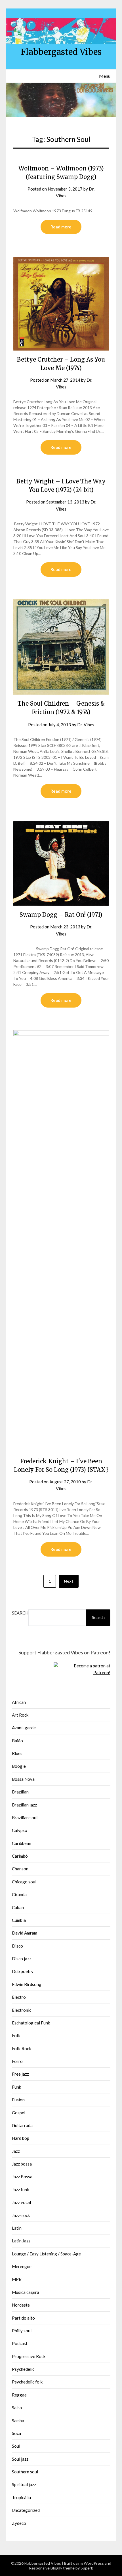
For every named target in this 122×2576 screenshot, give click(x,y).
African (19, 1702)
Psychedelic (23, 2369)
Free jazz (20, 2074)
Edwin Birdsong (27, 1984)
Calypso (20, 1830)
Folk (16, 2035)
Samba (18, 2421)
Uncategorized (26, 2510)
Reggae (19, 2395)
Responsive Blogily (46, 2568)
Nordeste (21, 2305)
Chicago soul (24, 1882)
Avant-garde (24, 1728)
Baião (17, 1741)
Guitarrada (22, 2125)
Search (20, 1613)
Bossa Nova (23, 1779)
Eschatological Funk (31, 2023)
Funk (16, 2087)
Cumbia (19, 1920)
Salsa (17, 2408)
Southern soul (25, 2472)
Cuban (18, 1907)
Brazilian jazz (24, 1805)
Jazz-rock (21, 2215)
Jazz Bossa (22, 2177)
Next (69, 1581)
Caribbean (22, 1843)
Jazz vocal (21, 2202)
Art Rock (20, 1715)
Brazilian (20, 1792)
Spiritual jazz (24, 2484)
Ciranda (19, 1894)
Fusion (18, 2100)
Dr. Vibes (86, 725)
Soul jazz (20, 2459)
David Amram (25, 1933)
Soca (16, 2433)
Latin (17, 2228)
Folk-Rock (21, 2048)
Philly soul (22, 2331)
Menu (105, 76)
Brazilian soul (25, 1818)
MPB (17, 2279)
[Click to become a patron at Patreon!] (82, 1672)
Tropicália (21, 2497)
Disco (17, 1946)
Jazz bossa (22, 2164)
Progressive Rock (29, 2356)
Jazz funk (20, 2190)
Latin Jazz (21, 2241)
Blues (17, 1753)
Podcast (20, 2343)
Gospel (19, 2113)
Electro (19, 1997)
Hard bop (21, 2138)
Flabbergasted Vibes (61, 52)
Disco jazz (22, 1959)
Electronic (22, 2010)
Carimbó (20, 1856)
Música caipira (26, 2292)
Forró (17, 2061)
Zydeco (19, 2523)
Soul (16, 2446)
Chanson (20, 1869)
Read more (61, 227)
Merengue (22, 2266)
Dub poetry (23, 1971)
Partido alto (23, 2318)
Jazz (16, 2151)
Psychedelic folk (27, 2382)
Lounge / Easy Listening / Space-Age (46, 2254)
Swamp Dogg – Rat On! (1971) (61, 915)
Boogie (19, 1766)
